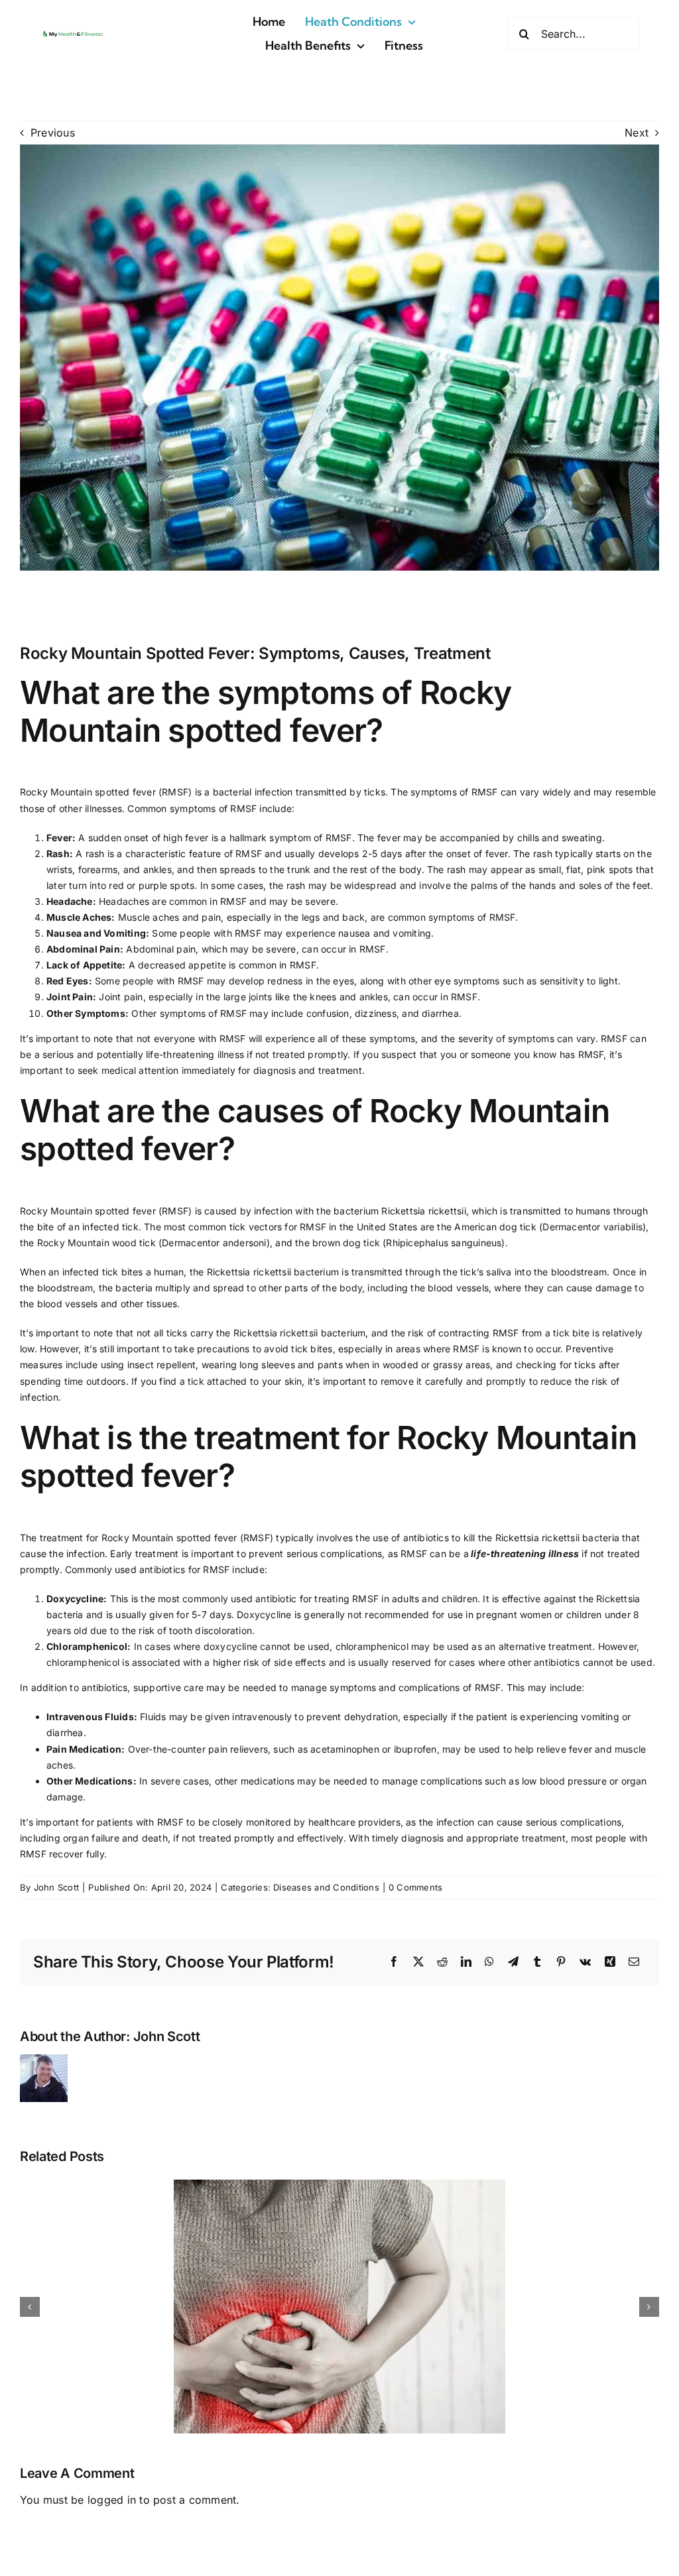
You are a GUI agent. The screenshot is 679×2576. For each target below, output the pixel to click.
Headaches (124, 901)
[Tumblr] (537, 1962)
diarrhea (440, 1013)
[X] (418, 1962)
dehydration (371, 1717)
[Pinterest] (561, 1962)
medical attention (140, 1070)
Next (637, 133)
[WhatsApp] (489, 1962)
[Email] (634, 1962)
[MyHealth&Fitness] (73, 32)
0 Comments (415, 1887)
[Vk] (585, 1962)
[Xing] (610, 1962)
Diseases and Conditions (326, 1887)
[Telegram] (513, 1962)
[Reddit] (442, 1962)
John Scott (56, 1887)
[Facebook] (394, 1962)
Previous (53, 133)
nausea (354, 933)
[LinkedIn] (466, 1962)
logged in (112, 2500)
